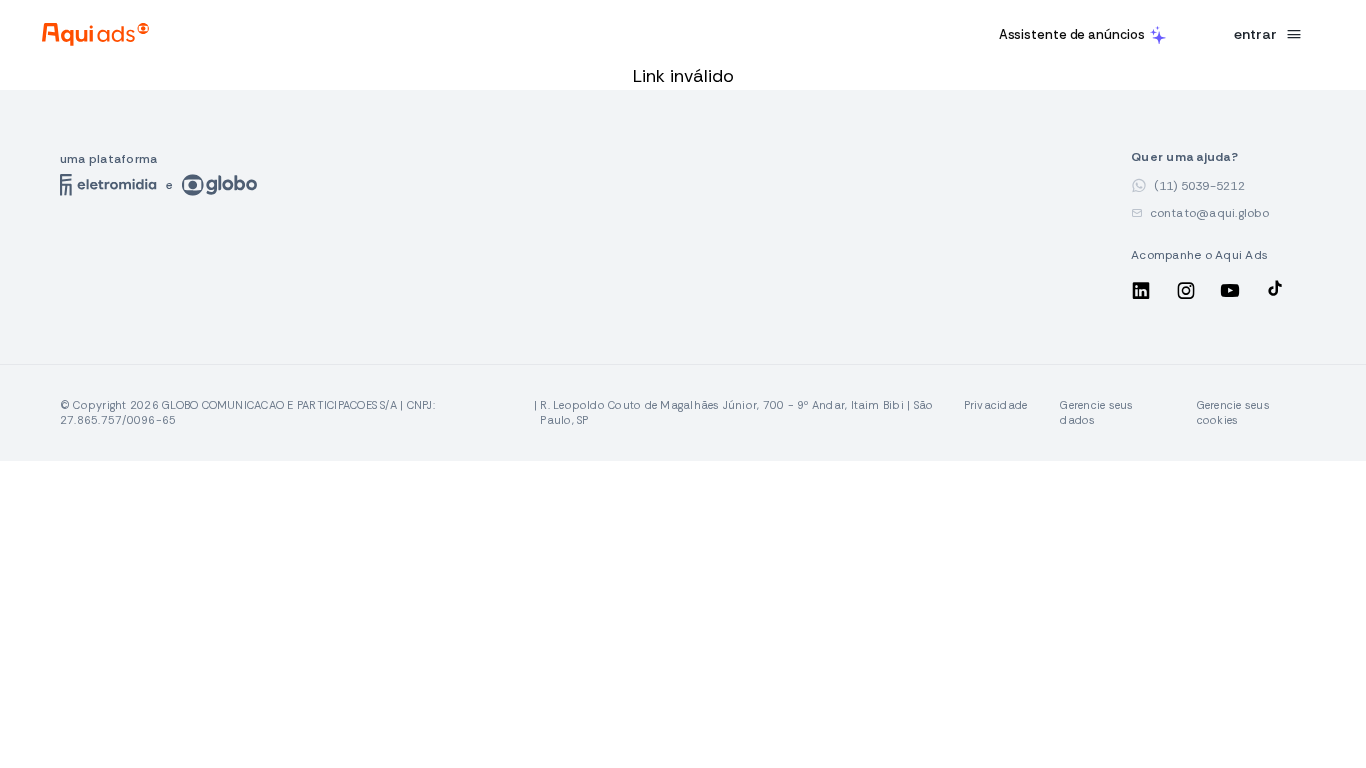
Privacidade (996, 405)
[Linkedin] (1143, 294)
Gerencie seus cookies (1233, 412)
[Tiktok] (1275, 294)
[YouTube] (1232, 294)
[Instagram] (1188, 294)
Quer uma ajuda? (1208, 157)
